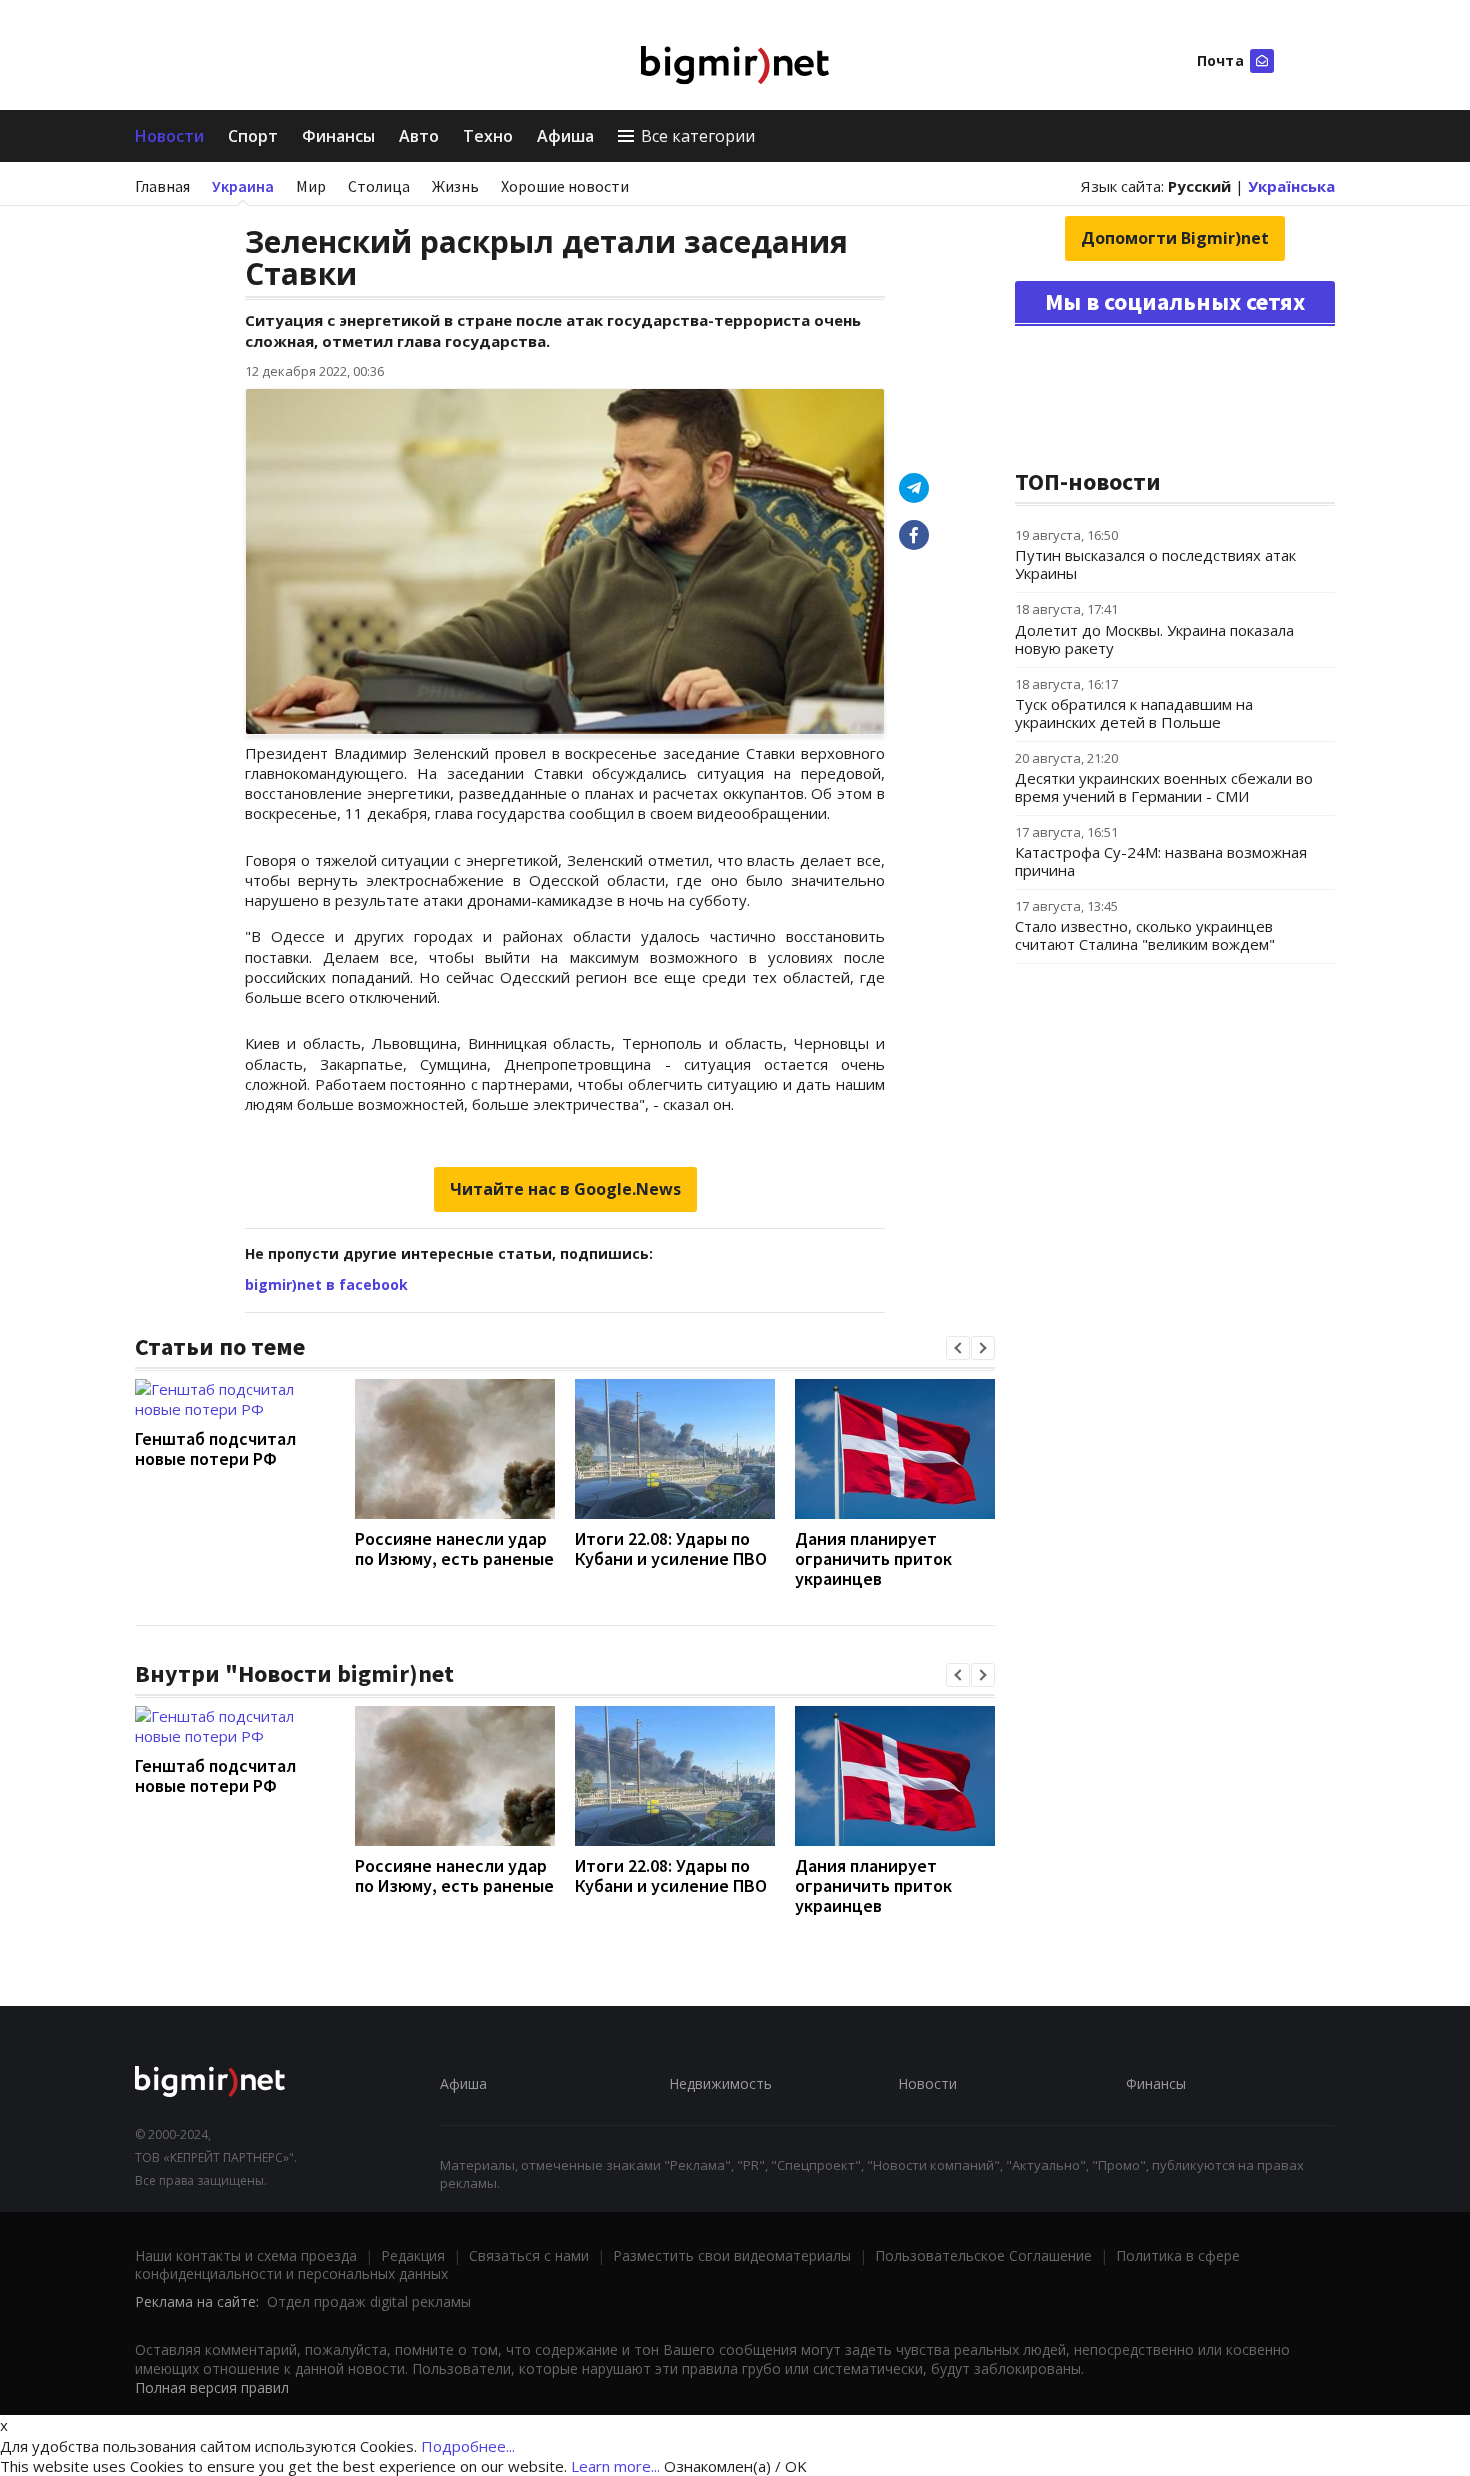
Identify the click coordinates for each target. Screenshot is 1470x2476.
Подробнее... (468, 2446)
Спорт (253, 136)
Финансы (338, 136)
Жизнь (455, 186)
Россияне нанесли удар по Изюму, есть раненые (454, 1548)
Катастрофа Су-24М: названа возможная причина (1161, 861)
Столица (379, 186)
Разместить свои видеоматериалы (732, 2255)
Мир (311, 186)
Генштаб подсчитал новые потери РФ (215, 1448)
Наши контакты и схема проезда (246, 2255)
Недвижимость (720, 2083)
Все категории (698, 136)
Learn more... (615, 2466)
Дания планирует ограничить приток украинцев (873, 1558)
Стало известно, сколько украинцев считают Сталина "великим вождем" (1145, 935)
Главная (162, 186)
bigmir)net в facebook (326, 1284)
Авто (419, 136)
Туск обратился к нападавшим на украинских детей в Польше (1134, 713)
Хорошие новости (565, 186)
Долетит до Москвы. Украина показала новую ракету (1154, 639)
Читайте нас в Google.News (565, 1189)
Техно (488, 136)
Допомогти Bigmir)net (1175, 238)
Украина (243, 186)
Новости (169, 136)
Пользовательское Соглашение (983, 2255)
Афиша (565, 136)
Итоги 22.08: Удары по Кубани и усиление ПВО (671, 1548)
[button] (958, 1348)
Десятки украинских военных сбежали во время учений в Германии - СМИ (1164, 787)
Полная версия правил (212, 2387)
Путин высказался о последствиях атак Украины (1155, 564)
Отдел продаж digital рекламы (369, 2301)
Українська (1291, 186)
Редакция (413, 2255)
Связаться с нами (529, 2255)
